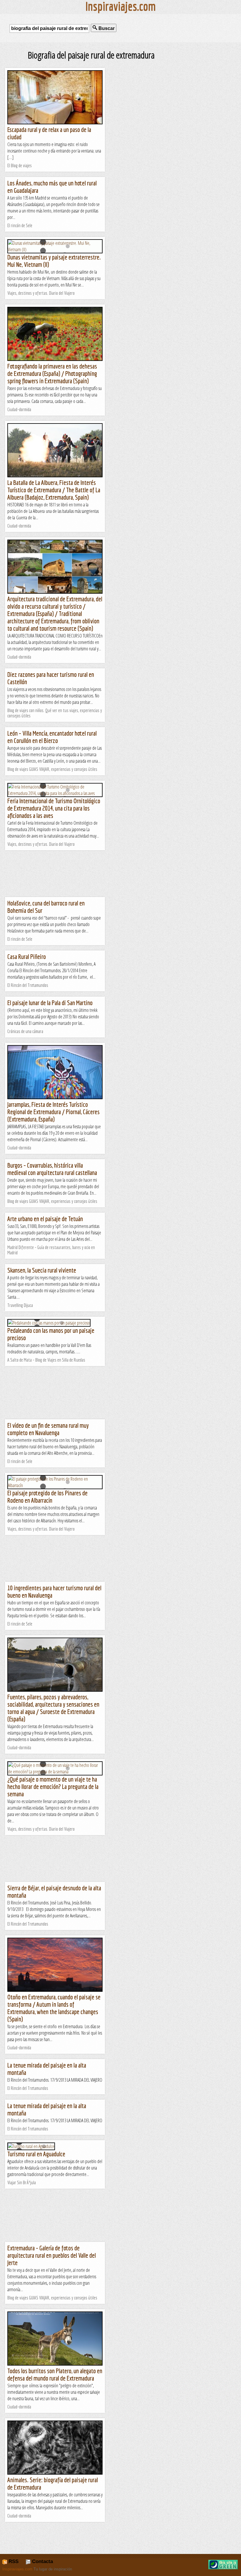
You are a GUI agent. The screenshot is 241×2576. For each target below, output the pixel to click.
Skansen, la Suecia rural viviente (42, 1270)
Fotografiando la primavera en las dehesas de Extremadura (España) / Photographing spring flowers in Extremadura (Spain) (52, 373)
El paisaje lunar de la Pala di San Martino (50, 1003)
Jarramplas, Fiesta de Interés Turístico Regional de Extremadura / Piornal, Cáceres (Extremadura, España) (53, 1112)
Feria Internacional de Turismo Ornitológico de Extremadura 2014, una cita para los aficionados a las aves (54, 808)
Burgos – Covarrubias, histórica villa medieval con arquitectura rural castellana (52, 1169)
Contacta (42, 2561)
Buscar (106, 28)
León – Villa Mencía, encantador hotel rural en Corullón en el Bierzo (52, 737)
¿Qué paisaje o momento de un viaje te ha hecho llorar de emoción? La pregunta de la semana (53, 1786)
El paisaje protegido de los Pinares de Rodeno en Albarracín (47, 1497)
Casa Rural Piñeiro (27, 956)
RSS (13, 2561)
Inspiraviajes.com (17, 2569)
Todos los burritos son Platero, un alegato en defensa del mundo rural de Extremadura (55, 2374)
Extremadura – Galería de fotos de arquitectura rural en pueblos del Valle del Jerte (52, 2255)
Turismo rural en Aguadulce (36, 2154)
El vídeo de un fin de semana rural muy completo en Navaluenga (48, 1429)
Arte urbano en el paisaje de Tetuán (45, 1219)
